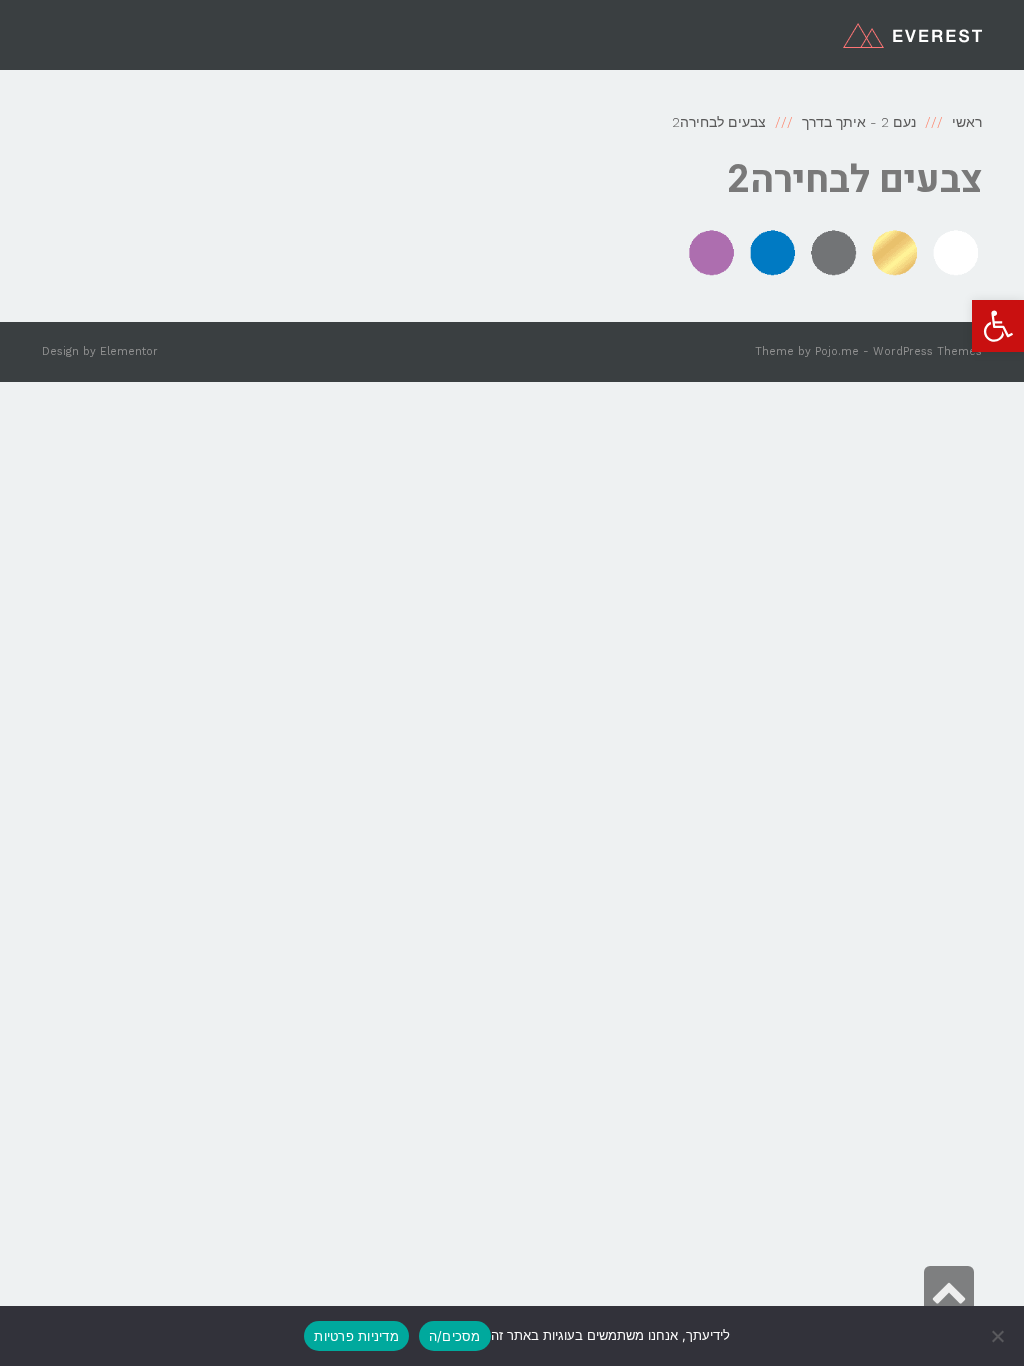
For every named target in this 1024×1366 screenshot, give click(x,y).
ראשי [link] (967, 122)
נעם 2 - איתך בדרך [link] (859, 122)
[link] (998, 326)
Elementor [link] (129, 351)
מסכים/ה (455, 1336)
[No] (999, 1336)
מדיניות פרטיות (356, 1336)
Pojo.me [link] (837, 351)
